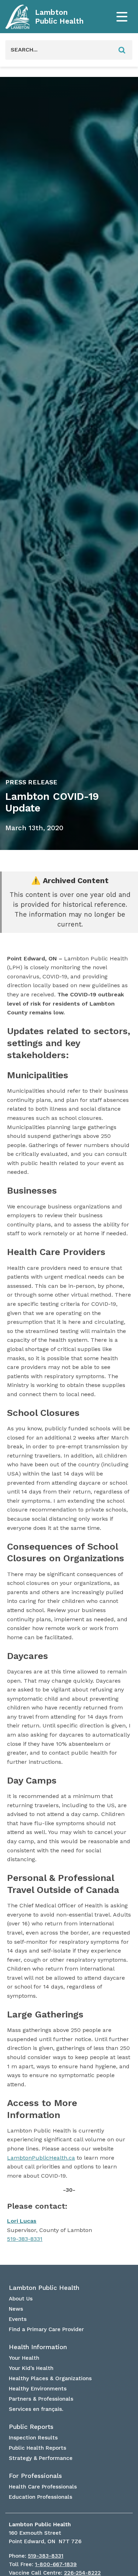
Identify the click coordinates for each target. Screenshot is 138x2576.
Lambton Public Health (59, 17)
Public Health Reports (38, 2448)
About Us (21, 2299)
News (16, 2309)
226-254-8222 (82, 2573)
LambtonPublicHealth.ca (41, 2158)
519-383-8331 (25, 2239)
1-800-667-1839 (56, 2564)
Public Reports (31, 2427)
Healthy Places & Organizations (50, 2378)
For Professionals (35, 2476)
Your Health (24, 2358)
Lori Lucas (22, 2221)
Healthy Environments (38, 2389)
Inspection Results (33, 2438)
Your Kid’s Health (31, 2368)
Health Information (38, 2347)
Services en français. (36, 2409)
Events (18, 2319)
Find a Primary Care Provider (46, 2329)
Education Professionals (41, 2497)
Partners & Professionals (41, 2399)
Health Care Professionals (43, 2487)
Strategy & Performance (41, 2458)
